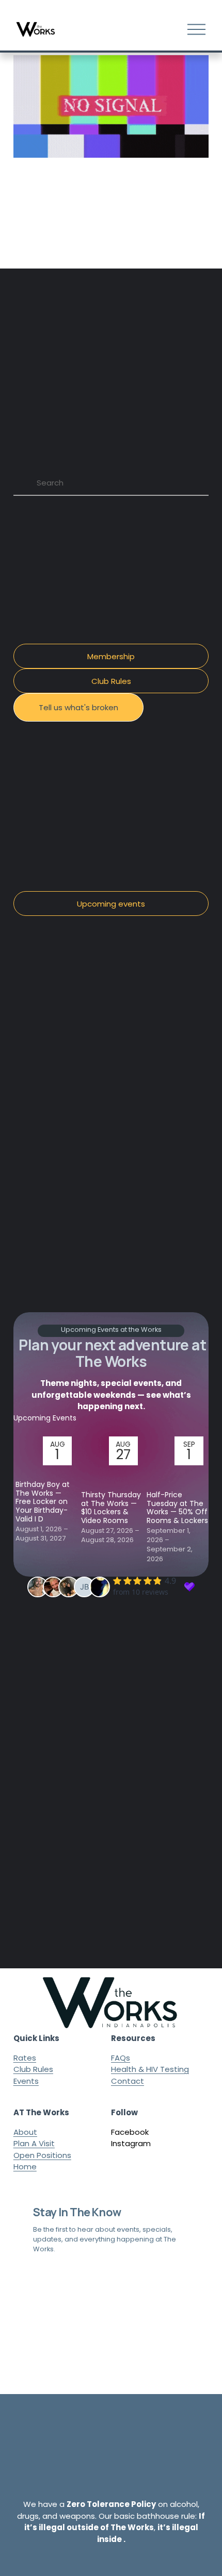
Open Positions (42, 2155)
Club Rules (111, 681)
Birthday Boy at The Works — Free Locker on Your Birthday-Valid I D (43, 1502)
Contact (128, 2081)
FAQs (121, 2058)
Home (25, 2167)
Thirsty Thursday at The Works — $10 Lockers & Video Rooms (111, 1508)
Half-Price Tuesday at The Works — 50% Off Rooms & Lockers (177, 1508)
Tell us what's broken (78, 707)
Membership (111, 656)
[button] (191, 1417)
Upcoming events (111, 904)
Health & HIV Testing (150, 2069)
